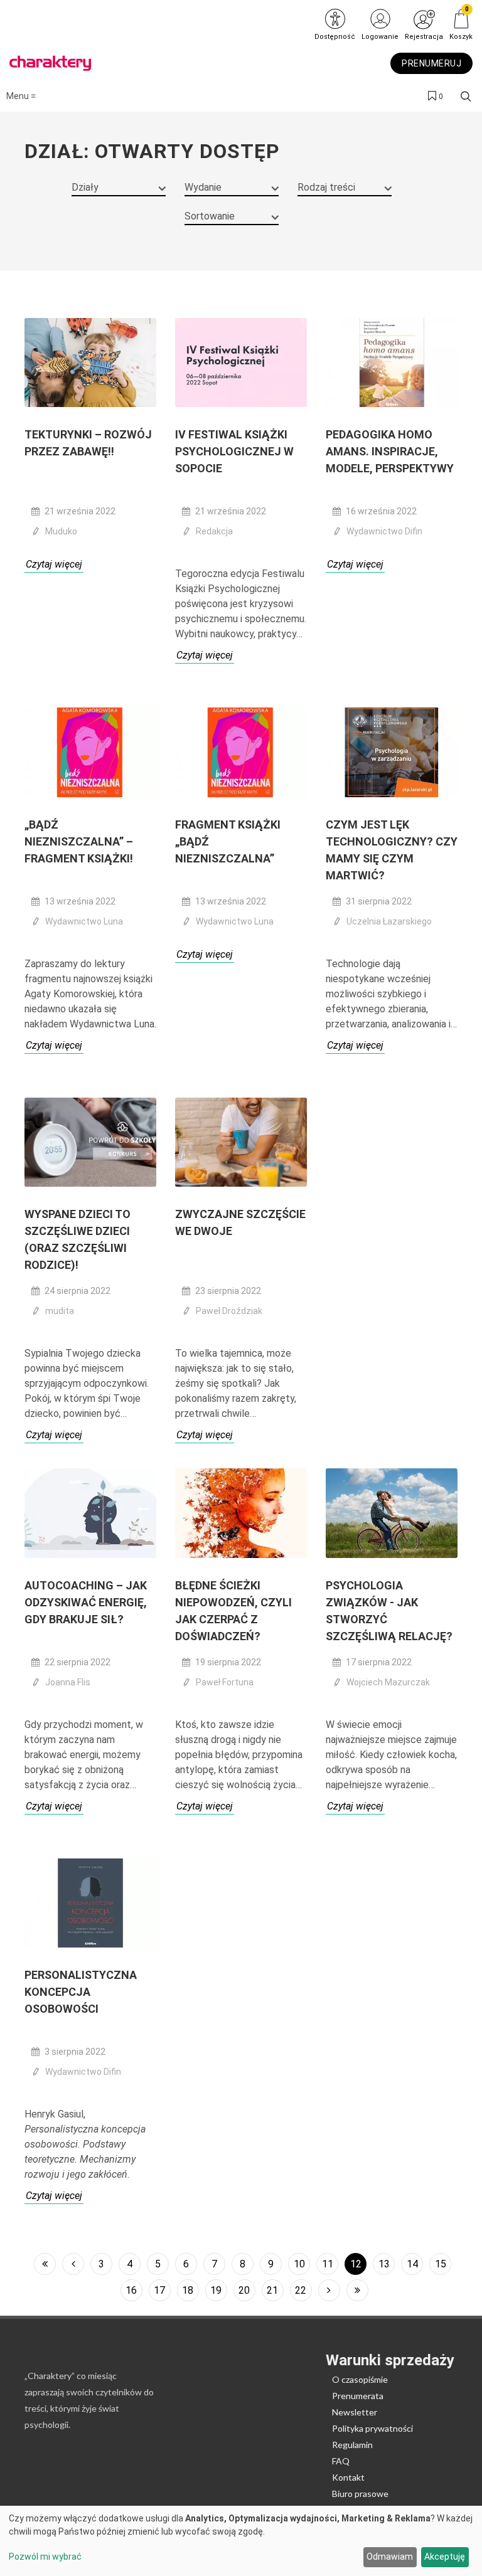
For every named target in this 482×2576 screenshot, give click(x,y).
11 (328, 2264)
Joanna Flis (68, 1682)
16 (131, 2290)
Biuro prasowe (360, 2494)
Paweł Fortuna (225, 1682)
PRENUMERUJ (431, 63)
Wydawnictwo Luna (84, 921)
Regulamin (352, 2445)
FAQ (341, 2461)
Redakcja (214, 531)
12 (356, 2264)
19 (216, 2290)
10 (299, 2264)
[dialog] (241, 2541)
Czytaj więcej (54, 564)
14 (412, 2264)
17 (159, 2290)
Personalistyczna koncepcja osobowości (81, 1992)
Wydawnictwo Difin (384, 531)
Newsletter (355, 2412)
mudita (60, 1311)
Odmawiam (390, 2557)
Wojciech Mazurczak (388, 1682)
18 (188, 2290)
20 (244, 2290)
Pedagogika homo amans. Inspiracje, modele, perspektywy (390, 451)
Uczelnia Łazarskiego (389, 921)
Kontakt (348, 2477)
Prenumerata (358, 2396)
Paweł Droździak (229, 1311)
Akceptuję (445, 2557)
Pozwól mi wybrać (45, 2557)
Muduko (61, 531)
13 (384, 2264)
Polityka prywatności (372, 2428)
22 (301, 2290)
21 (272, 2290)
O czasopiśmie (360, 2379)
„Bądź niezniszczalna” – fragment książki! (79, 841)
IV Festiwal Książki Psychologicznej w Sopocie (234, 451)
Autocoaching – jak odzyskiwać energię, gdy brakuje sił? (86, 1602)
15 (441, 2264)
